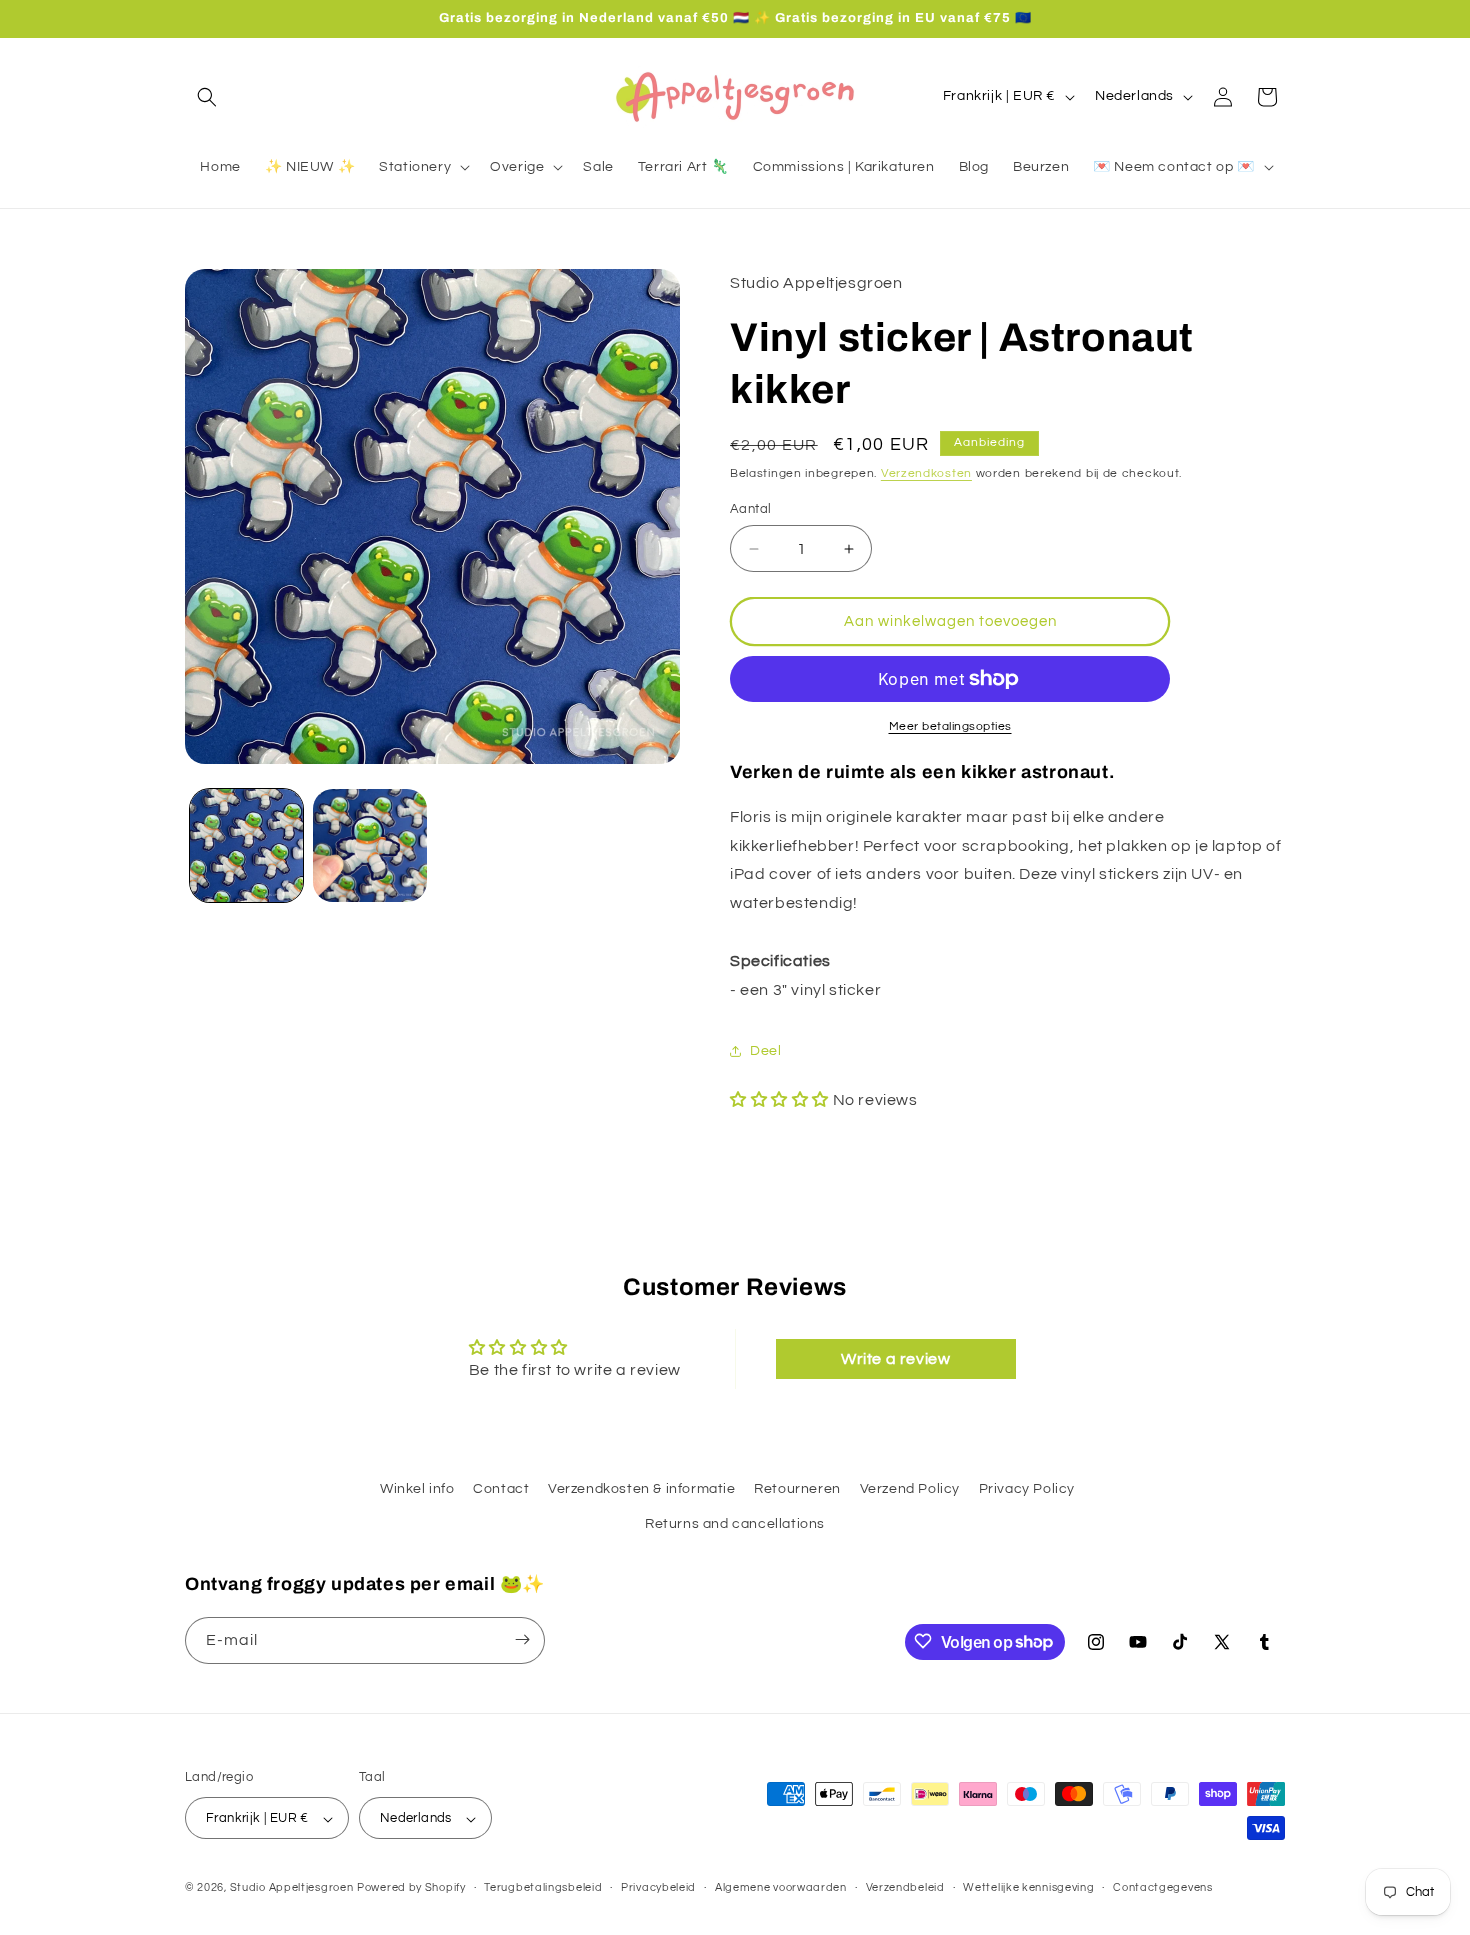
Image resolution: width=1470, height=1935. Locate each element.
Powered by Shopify (411, 1888)
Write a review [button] (895, 1358)
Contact (501, 1489)
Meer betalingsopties (950, 726)
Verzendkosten (926, 473)
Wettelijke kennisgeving (1028, 1887)
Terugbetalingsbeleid (543, 1887)
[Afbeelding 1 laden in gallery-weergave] (246, 845)
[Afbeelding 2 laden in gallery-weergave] (369, 845)
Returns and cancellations (735, 1525)
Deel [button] (765, 1051)
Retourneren (797, 1489)
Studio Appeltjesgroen (292, 1888)
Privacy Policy (1027, 1489)
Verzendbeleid (905, 1887)
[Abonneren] (522, 1639)
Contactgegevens (1163, 1887)
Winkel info (417, 1489)
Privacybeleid (658, 1887)
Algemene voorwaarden (781, 1887)
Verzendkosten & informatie (642, 1489)
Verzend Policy (910, 1489)
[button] (207, 97)
